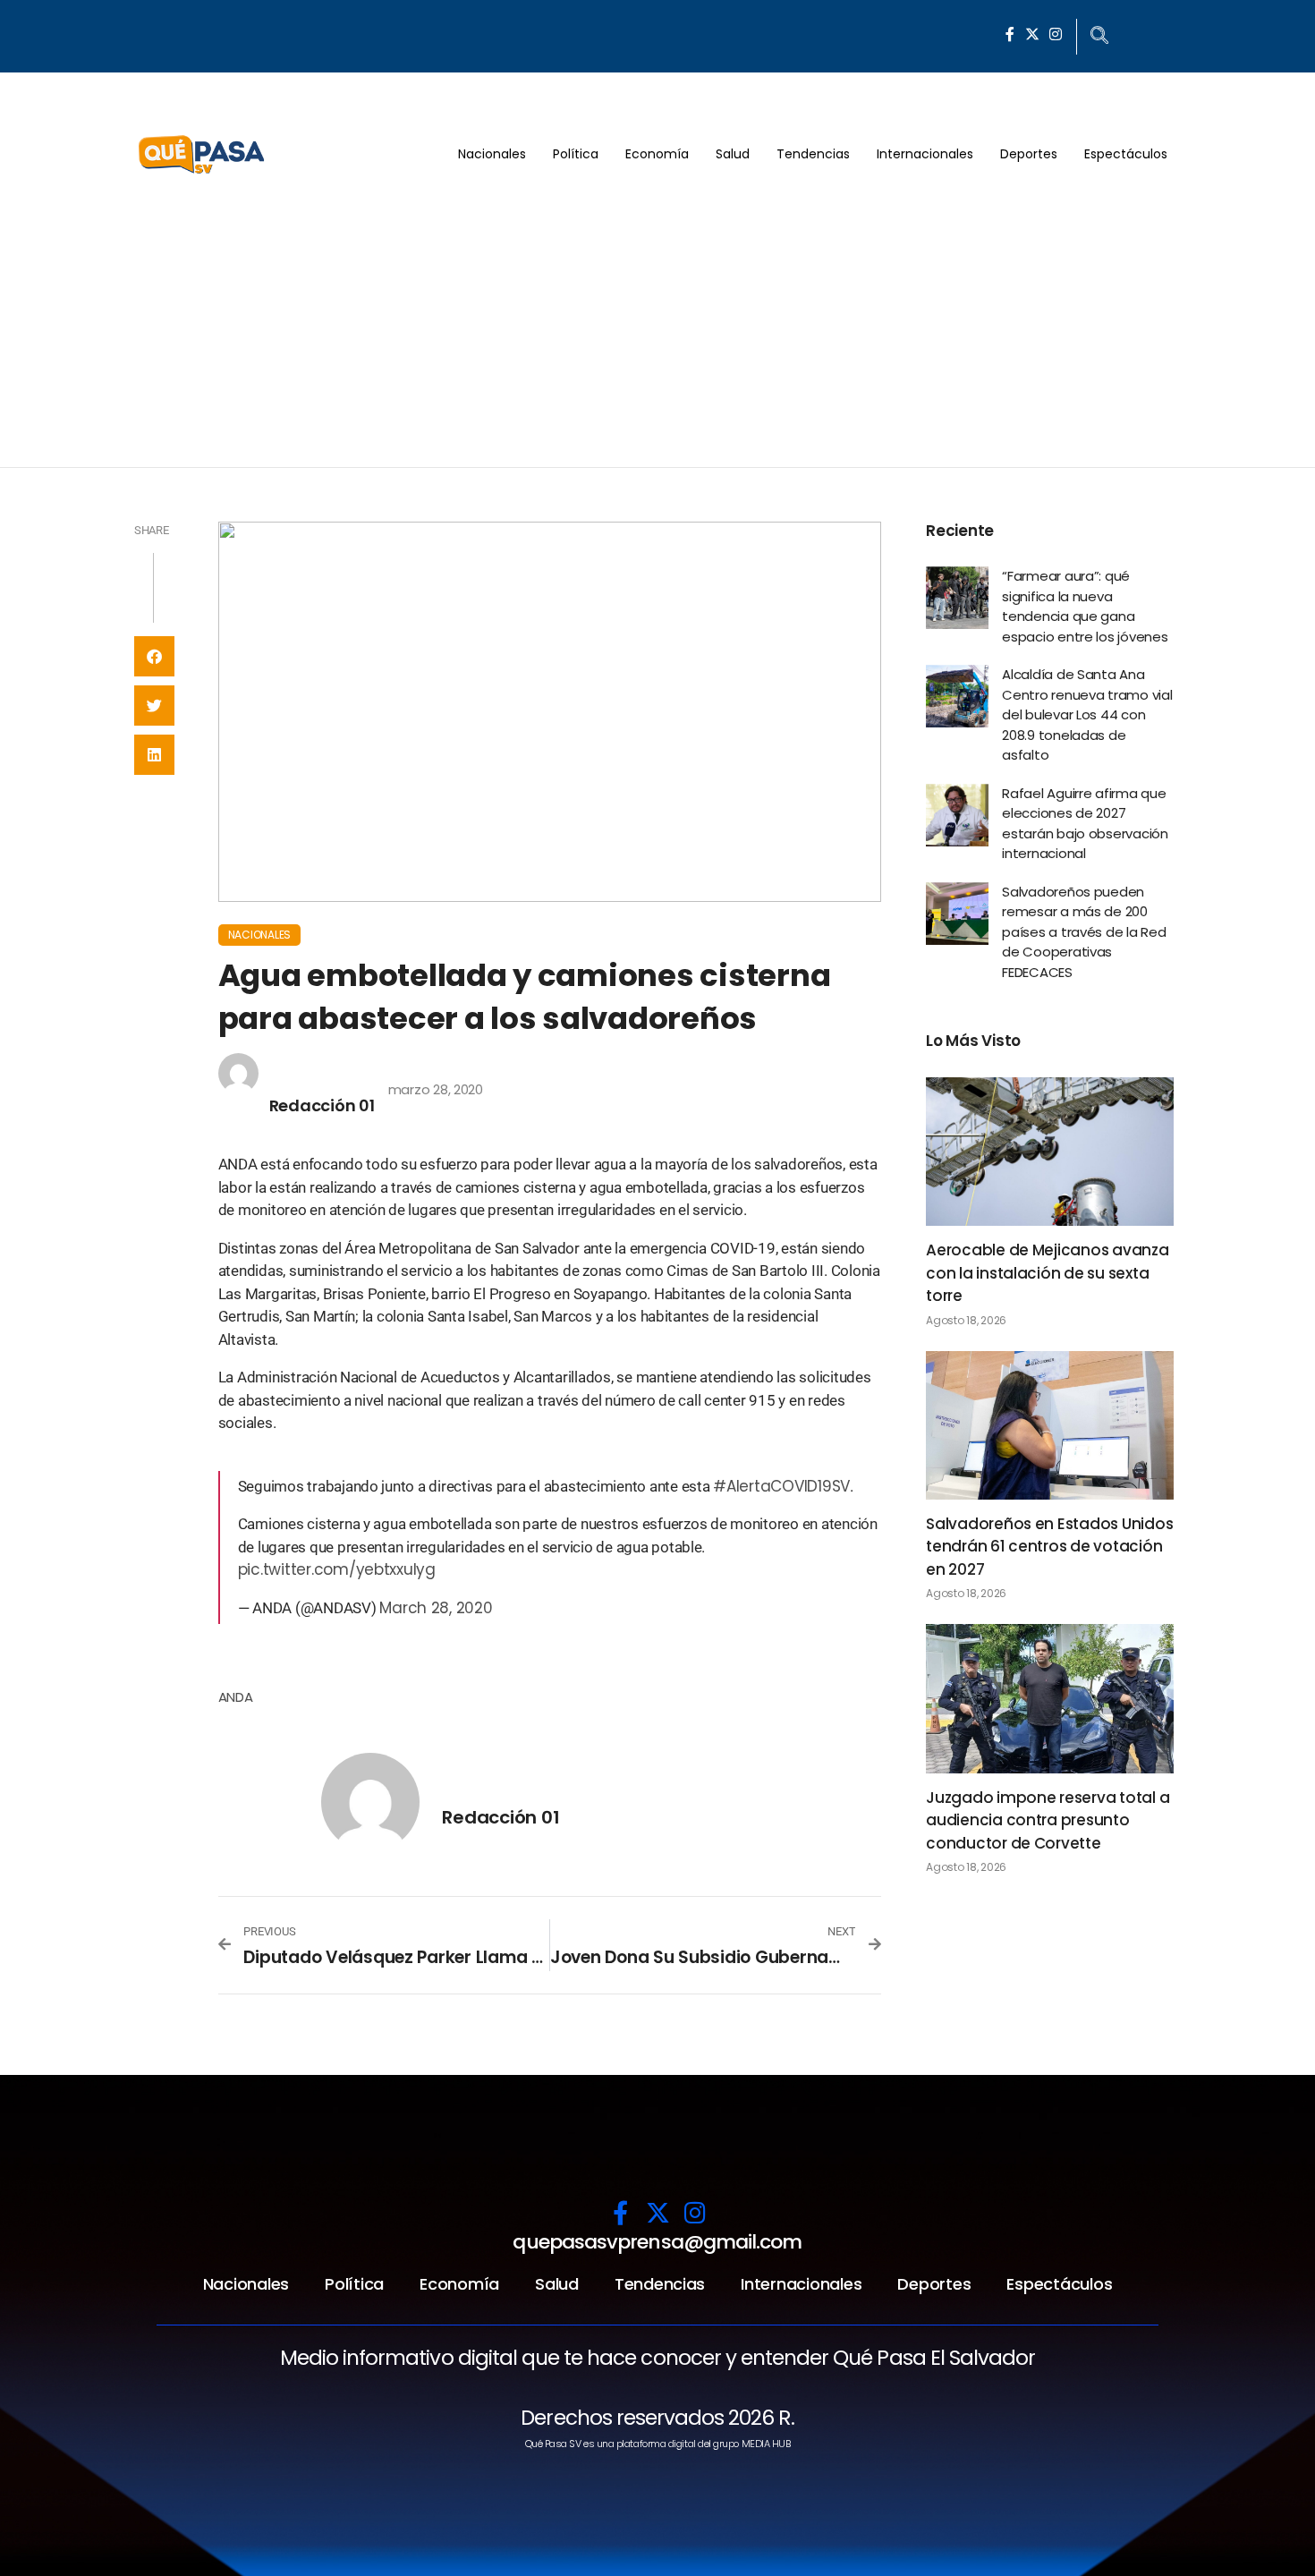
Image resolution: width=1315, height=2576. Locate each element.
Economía (657, 154)
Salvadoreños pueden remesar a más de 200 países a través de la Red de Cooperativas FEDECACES (1084, 932)
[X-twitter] (1032, 34)
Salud (733, 154)
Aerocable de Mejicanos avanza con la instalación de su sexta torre (1048, 1273)
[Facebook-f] (1010, 34)
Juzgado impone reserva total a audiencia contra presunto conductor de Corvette (1048, 1820)
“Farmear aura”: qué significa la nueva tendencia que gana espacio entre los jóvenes (1085, 606)
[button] (154, 656)
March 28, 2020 (436, 1608)
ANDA (236, 1697)
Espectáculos (1126, 154)
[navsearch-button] (1099, 37)
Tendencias (813, 154)
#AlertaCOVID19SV (781, 1486)
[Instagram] (1056, 34)
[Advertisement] (657, 333)
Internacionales (925, 154)
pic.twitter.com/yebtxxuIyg (337, 1569)
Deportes (1029, 154)
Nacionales (492, 154)
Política (576, 154)
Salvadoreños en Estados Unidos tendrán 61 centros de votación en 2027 (1049, 1547)
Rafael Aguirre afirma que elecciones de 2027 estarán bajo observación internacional (1085, 824)
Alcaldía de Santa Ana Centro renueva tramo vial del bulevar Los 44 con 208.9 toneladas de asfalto (1087, 714)
